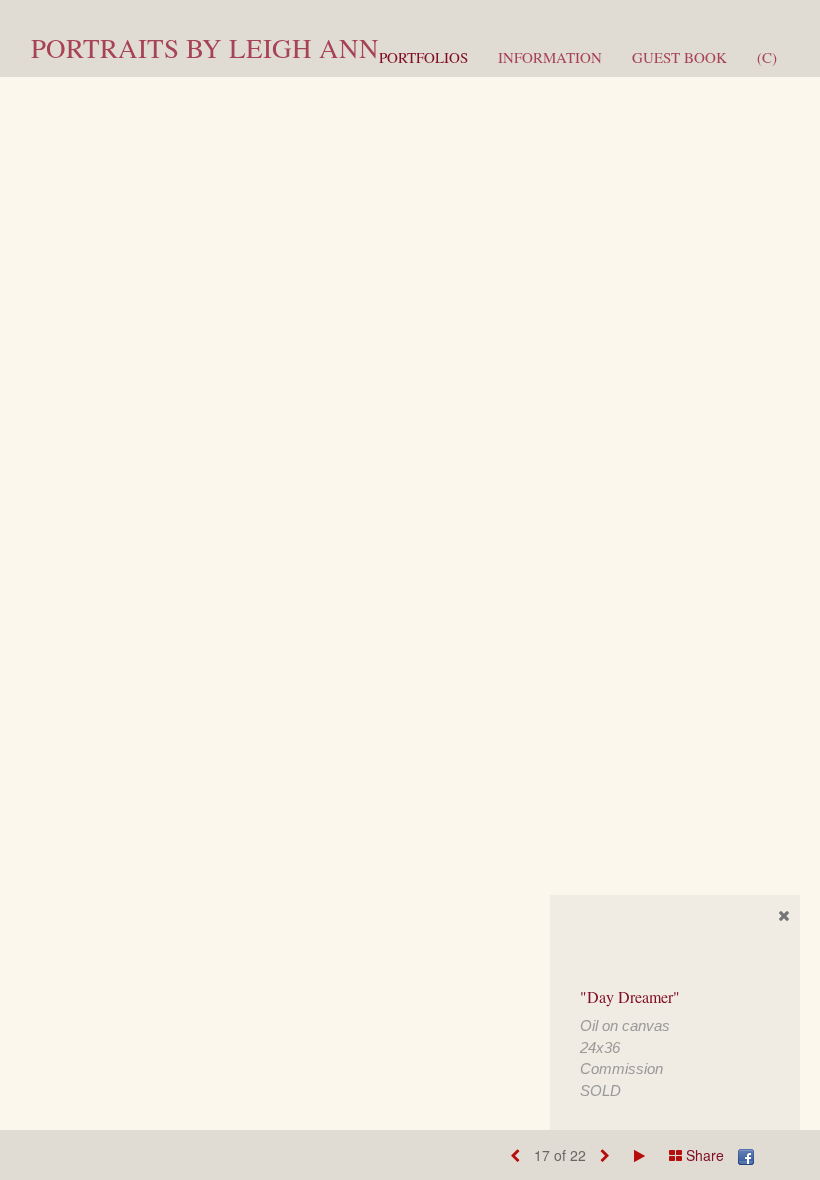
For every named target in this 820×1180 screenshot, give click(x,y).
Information (550, 57)
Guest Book (679, 57)
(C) (767, 57)
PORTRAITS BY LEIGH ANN (205, 48)
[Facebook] (746, 1155)
